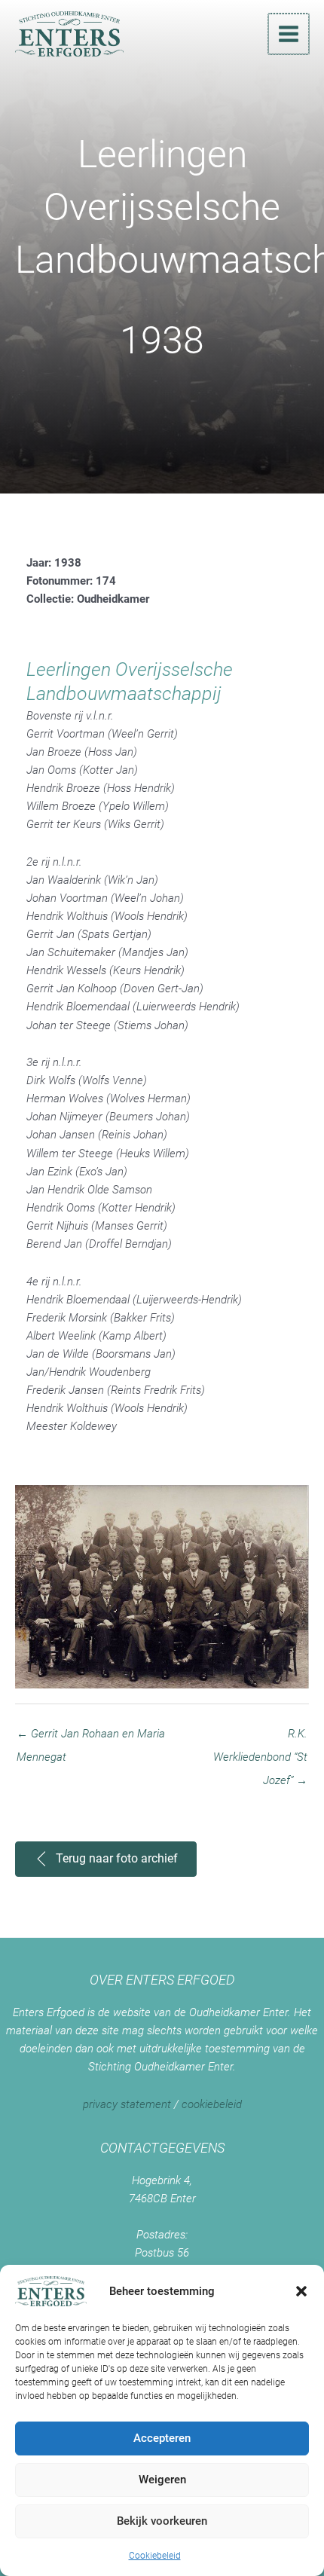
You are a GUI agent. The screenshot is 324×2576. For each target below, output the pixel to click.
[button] (301, 2291)
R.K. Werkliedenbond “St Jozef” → (260, 1737)
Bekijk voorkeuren (162, 2521)
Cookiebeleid (155, 2556)
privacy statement (127, 2104)
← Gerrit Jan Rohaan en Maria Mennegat (91, 1737)
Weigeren (162, 2480)
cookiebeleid (212, 2104)
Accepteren (162, 2438)
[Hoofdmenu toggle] (289, 34)
